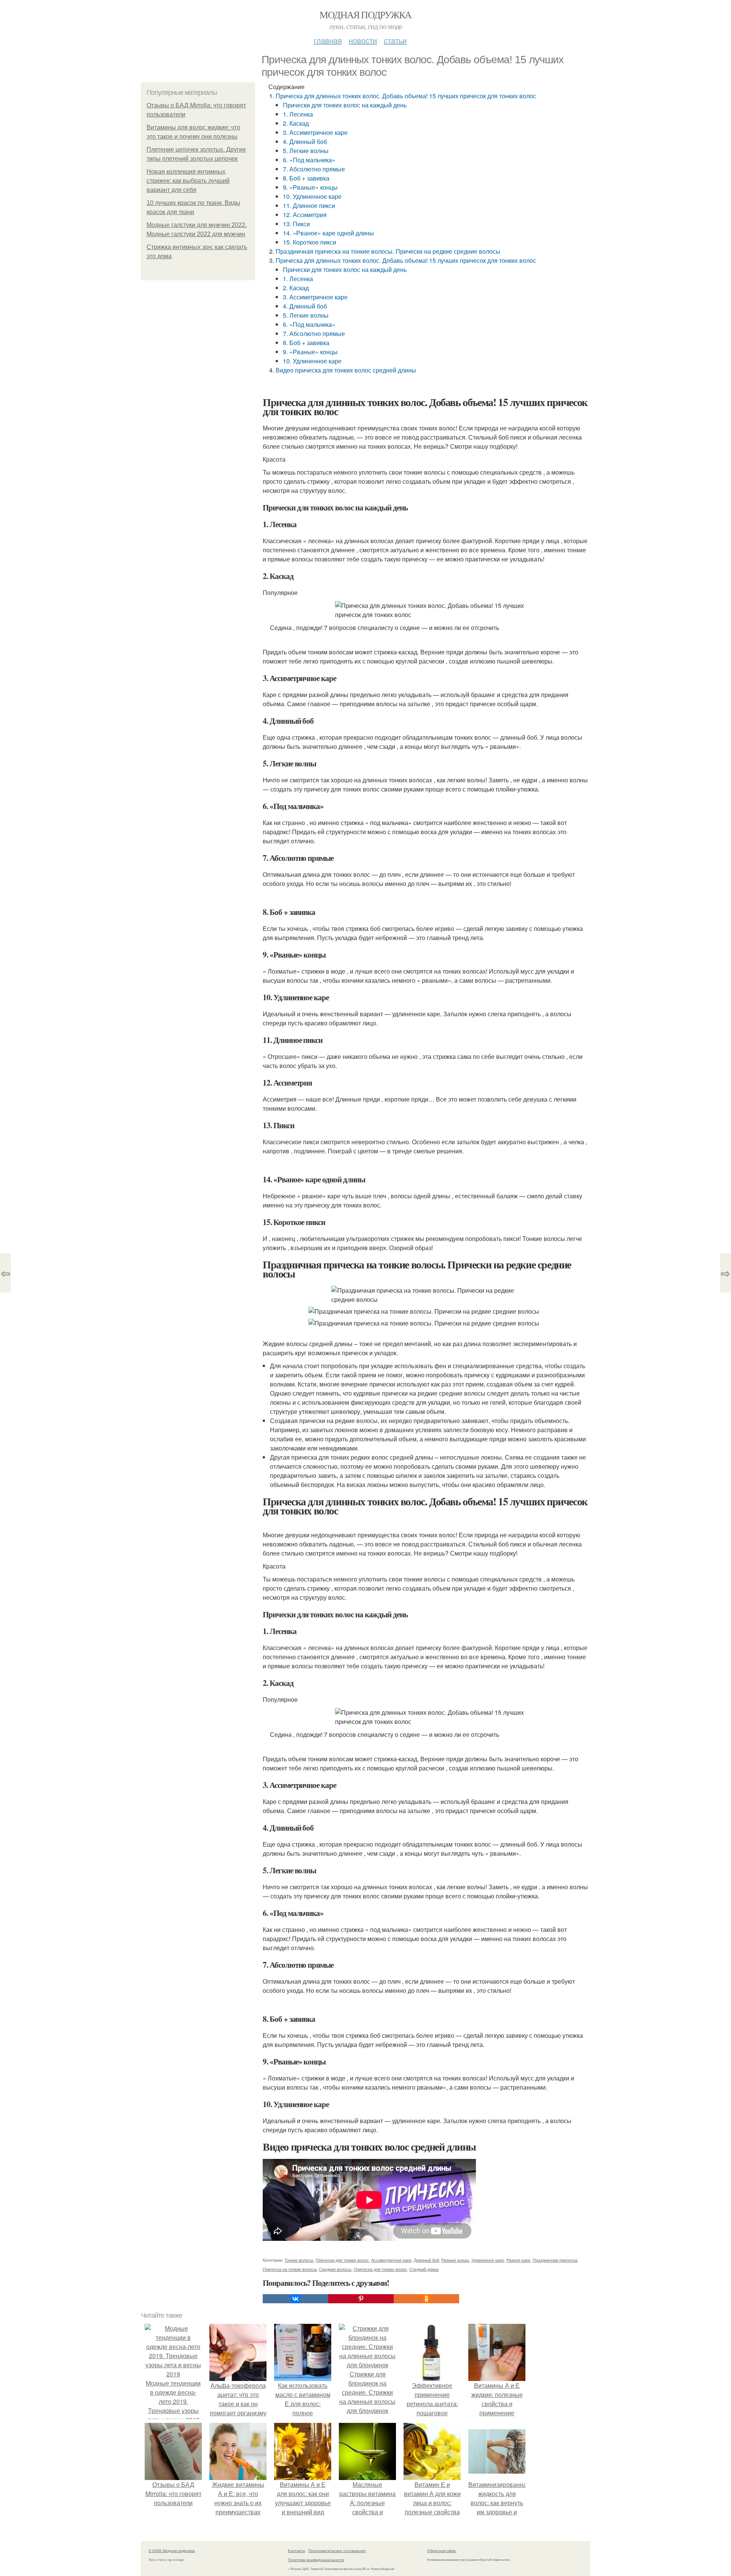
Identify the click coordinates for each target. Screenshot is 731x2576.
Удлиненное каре (488, 2260)
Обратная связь (442, 2550)
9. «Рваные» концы (310, 187)
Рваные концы (455, 2260)
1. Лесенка (298, 114)
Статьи (395, 40)
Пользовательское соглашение (337, 2550)
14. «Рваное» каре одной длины (328, 233)
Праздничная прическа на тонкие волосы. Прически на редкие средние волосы (388, 251)
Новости (363, 40)
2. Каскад (296, 123)
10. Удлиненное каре (312, 196)
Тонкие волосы (299, 2260)
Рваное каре (518, 2260)
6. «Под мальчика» (309, 160)
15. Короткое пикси (310, 242)
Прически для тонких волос (342, 2260)
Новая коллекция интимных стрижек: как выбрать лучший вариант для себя (188, 181)
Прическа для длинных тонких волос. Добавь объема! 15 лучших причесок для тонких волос (406, 96)
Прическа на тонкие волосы (290, 2269)
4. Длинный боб (305, 142)
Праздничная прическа (555, 2260)
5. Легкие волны (306, 151)
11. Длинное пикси (309, 205)
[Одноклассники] (426, 2299)
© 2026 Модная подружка (172, 2550)
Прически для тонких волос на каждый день (345, 105)
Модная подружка (365, 14)
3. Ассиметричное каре (315, 132)
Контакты (296, 2550)
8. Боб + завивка (306, 178)
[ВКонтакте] (295, 2299)
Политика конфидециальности (316, 2560)
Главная (328, 40)
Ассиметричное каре (391, 2260)
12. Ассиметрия (305, 215)
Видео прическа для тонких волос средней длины (346, 370)
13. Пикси (296, 224)
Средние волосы (335, 2269)
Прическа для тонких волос (380, 2269)
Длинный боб (426, 2260)
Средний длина (424, 2269)
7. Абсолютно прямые (314, 169)
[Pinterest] (361, 2299)
